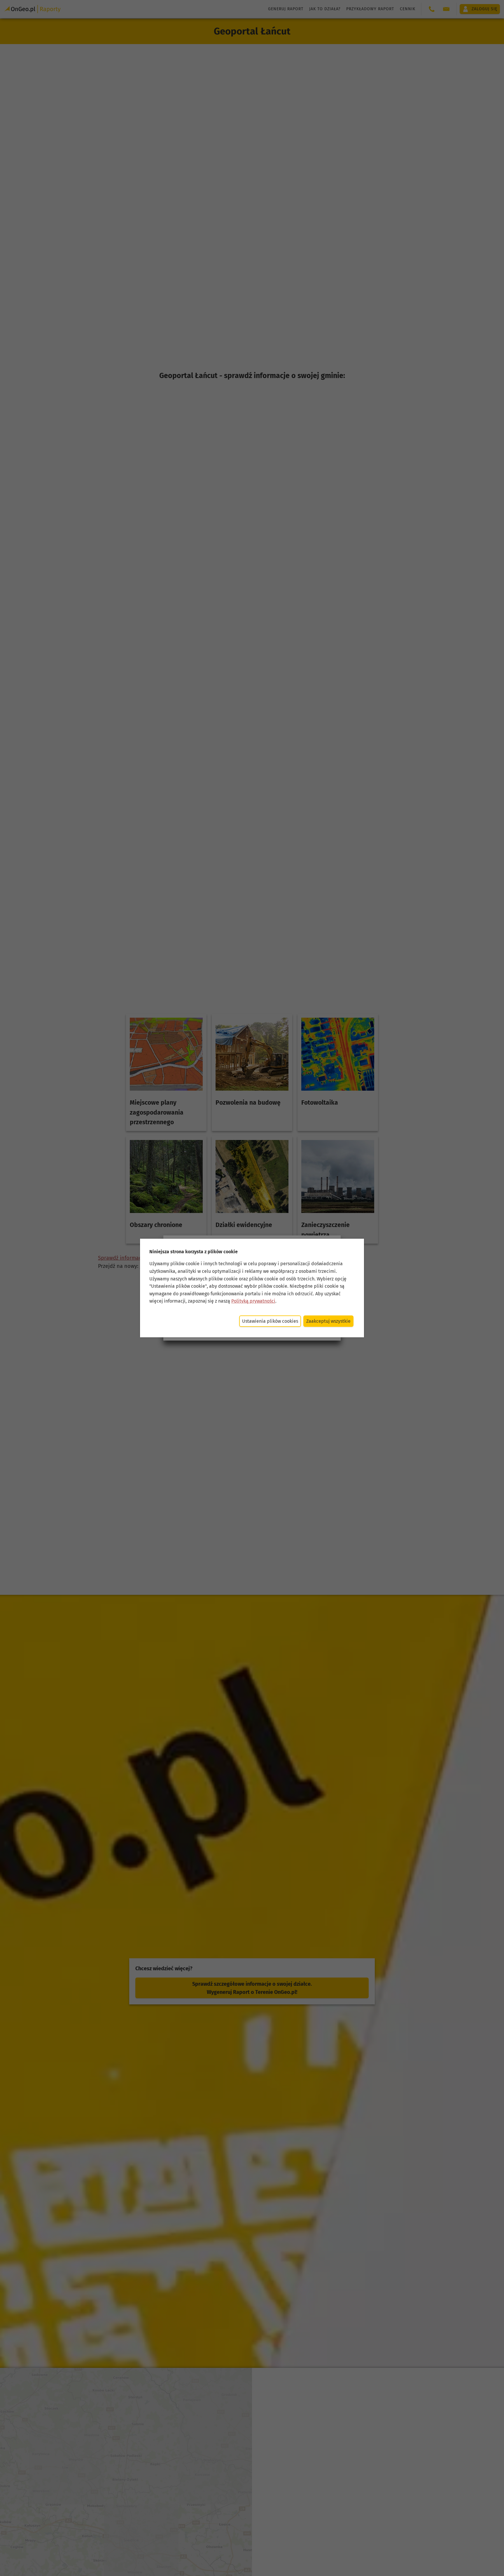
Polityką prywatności (253, 1301)
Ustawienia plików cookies (270, 1321)
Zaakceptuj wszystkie (328, 1321)
